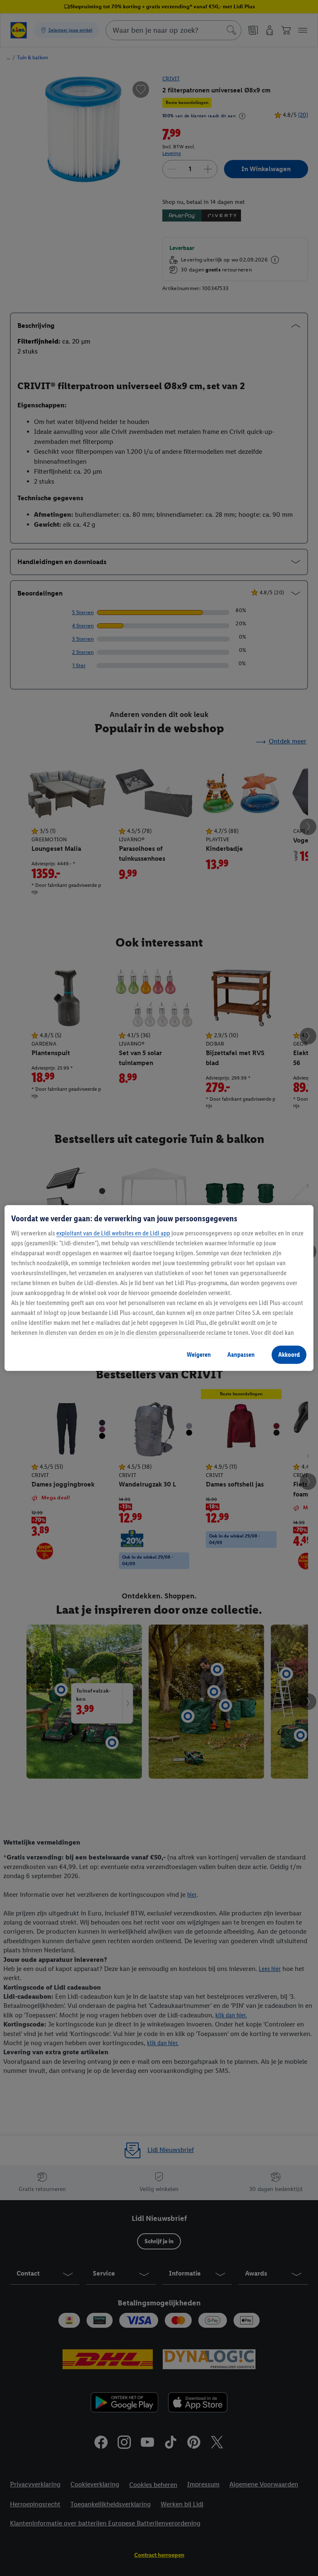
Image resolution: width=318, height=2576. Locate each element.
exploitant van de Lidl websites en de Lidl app (113, 1233)
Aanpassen (241, 1355)
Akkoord (289, 1355)
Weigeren (199, 1355)
